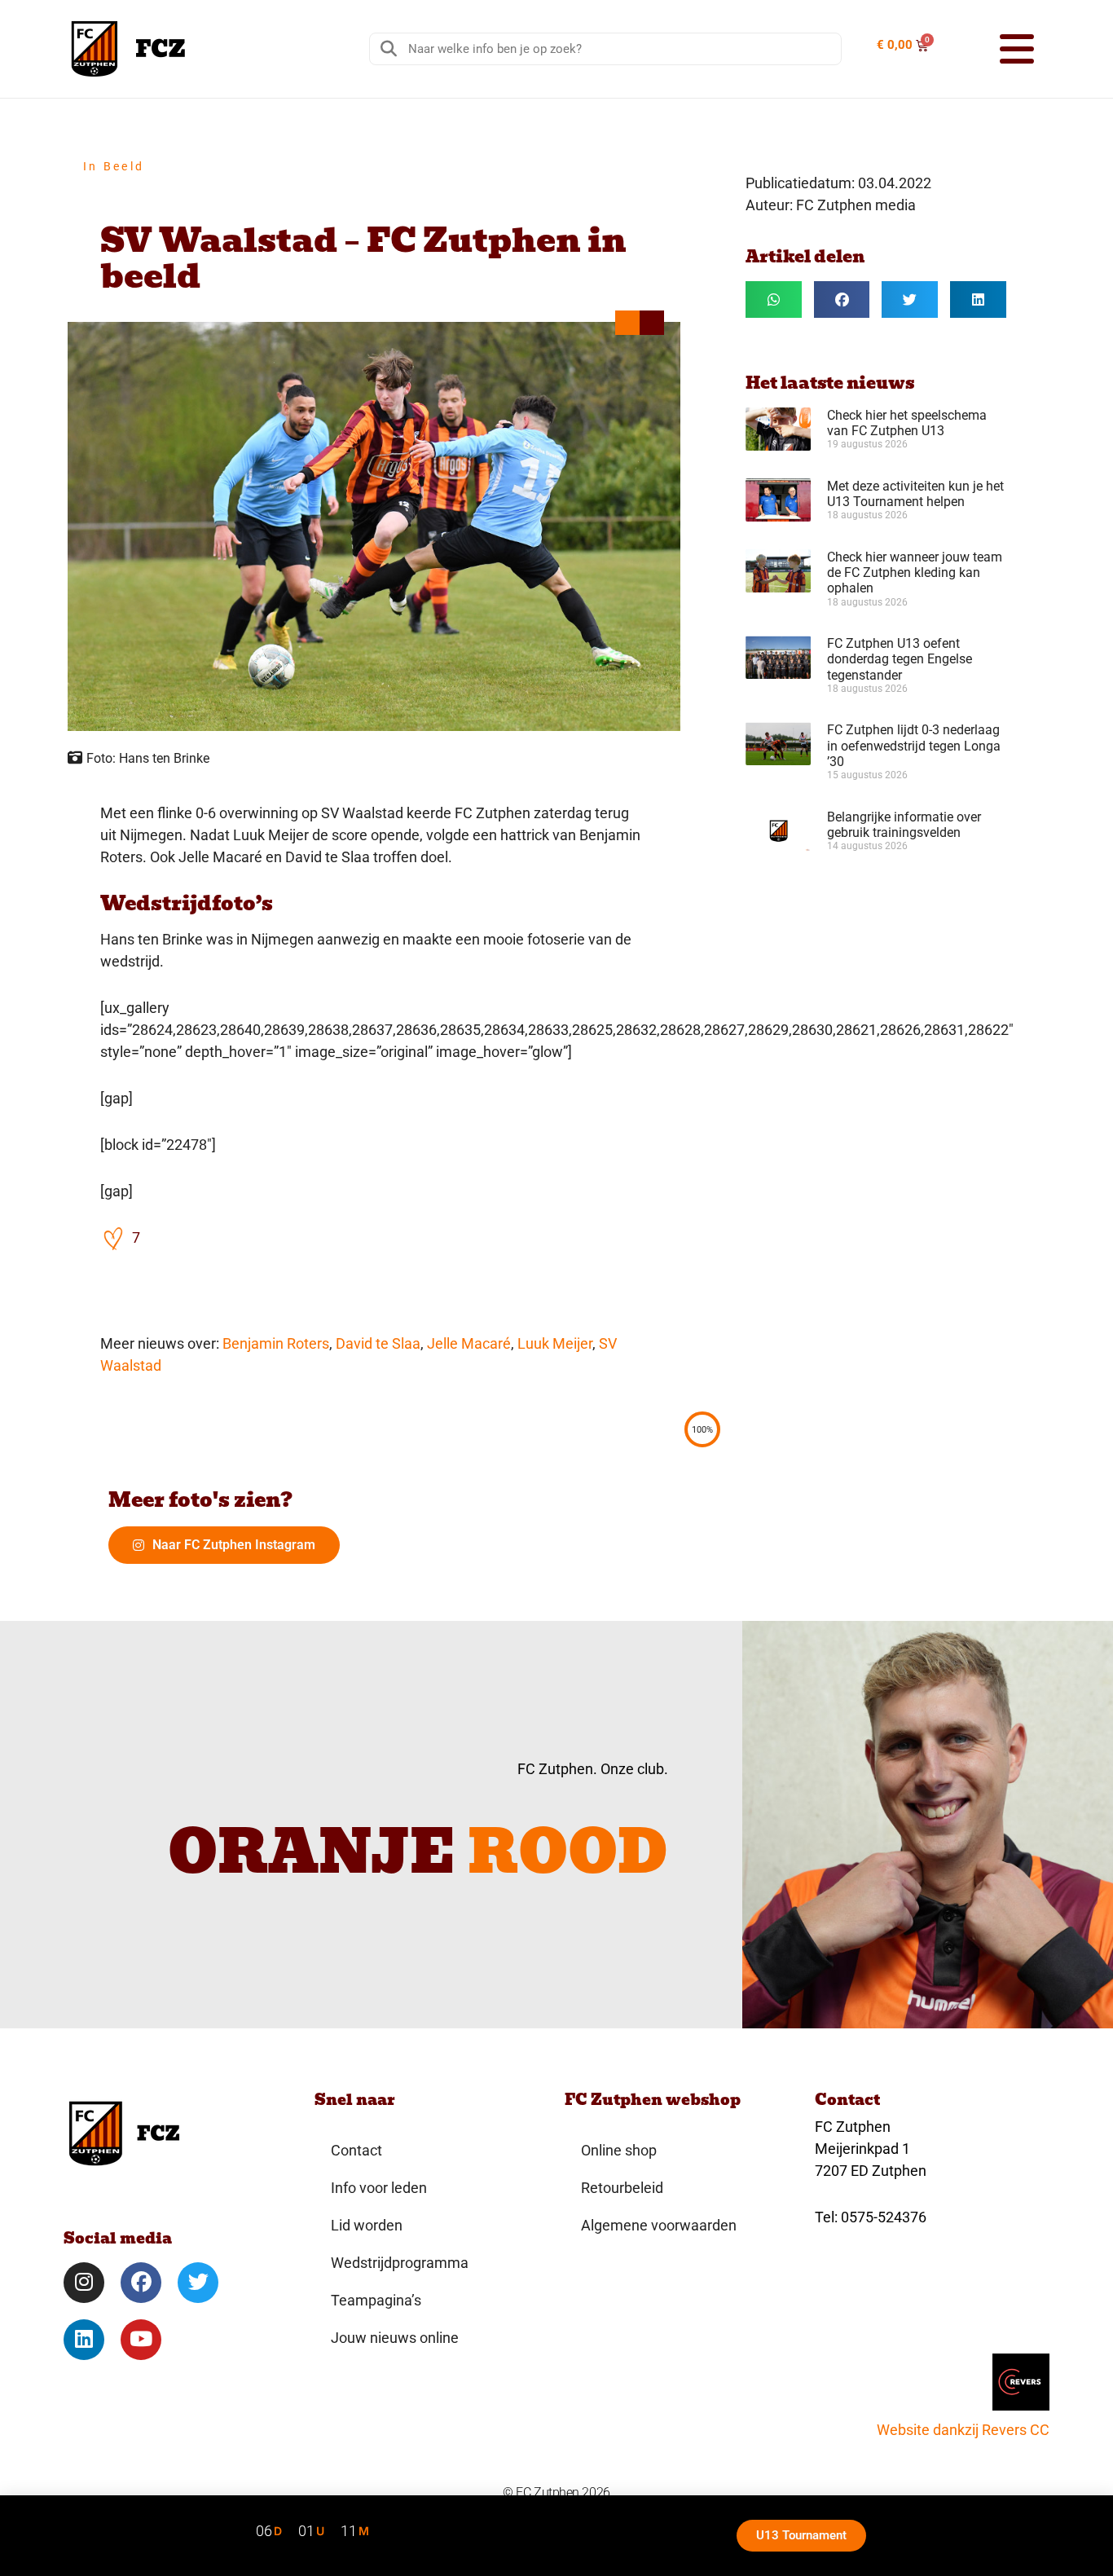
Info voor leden (379, 2188)
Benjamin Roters (276, 1343)
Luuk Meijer (555, 1343)
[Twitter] (198, 2283)
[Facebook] (141, 2283)
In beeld (114, 166)
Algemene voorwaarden (659, 2225)
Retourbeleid (622, 2188)
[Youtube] (141, 2340)
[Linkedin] (84, 2340)
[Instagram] (84, 2283)
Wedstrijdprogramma (400, 2263)
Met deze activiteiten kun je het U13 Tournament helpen (915, 494)
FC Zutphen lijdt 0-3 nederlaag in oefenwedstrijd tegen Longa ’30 (914, 745)
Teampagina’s (376, 2300)
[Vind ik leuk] (114, 1237)
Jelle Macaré (469, 1343)
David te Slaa (378, 1343)
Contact (356, 2150)
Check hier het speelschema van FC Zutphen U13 (907, 423)
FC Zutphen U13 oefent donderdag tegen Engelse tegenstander (900, 659)
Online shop (619, 2150)
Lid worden (367, 2225)
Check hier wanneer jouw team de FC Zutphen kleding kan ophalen (915, 572)
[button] (996, 49)
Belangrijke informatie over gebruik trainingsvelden (904, 825)
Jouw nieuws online (395, 2338)
